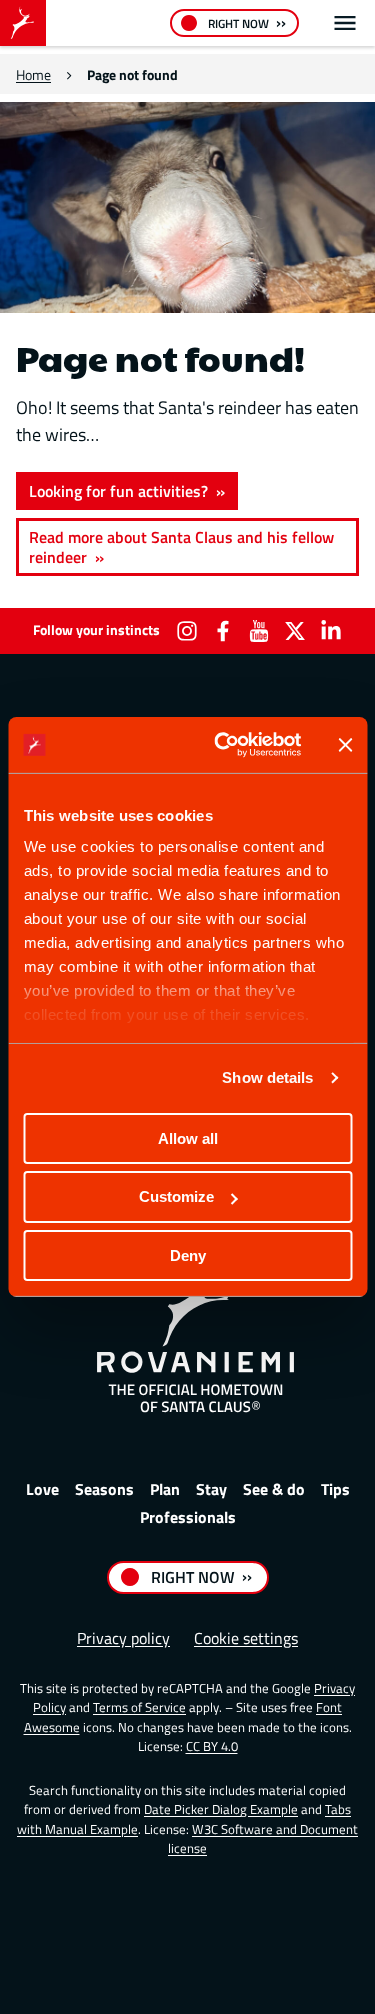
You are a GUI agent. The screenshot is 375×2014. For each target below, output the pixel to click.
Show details (267, 1077)
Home (33, 74)
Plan (165, 1489)
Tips (335, 1489)
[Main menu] (345, 23)
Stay (211, 1489)
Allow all (188, 1137)
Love (42, 1489)
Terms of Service (139, 1707)
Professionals (188, 1517)
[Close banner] (345, 745)
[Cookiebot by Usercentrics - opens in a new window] (223, 745)
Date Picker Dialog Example (221, 1809)
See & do (274, 1489)
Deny (188, 1255)
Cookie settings (246, 1638)
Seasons (104, 1489)
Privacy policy (123, 1638)
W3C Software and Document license (263, 1839)
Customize (176, 1196)
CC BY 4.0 (212, 1746)
